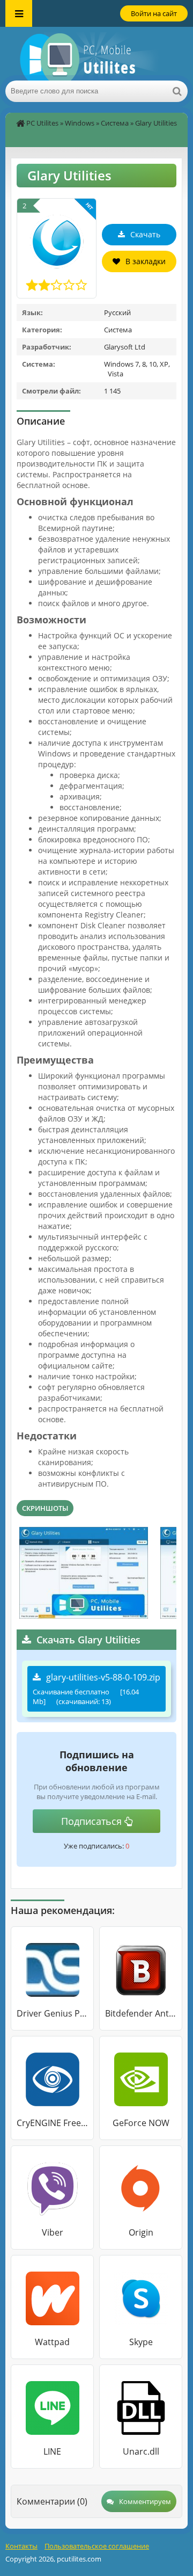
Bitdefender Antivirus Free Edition (141, 2013)
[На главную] (96, 54)
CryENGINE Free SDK (52, 2123)
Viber (53, 2232)
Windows (80, 123)
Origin (141, 2232)
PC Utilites (42, 123)
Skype (141, 2342)
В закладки (146, 261)
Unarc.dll (141, 2451)
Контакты (21, 2546)
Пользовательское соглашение (97, 2546)
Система (115, 123)
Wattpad (52, 2342)
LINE (52, 2451)
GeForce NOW (141, 2123)
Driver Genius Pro (52, 2013)
